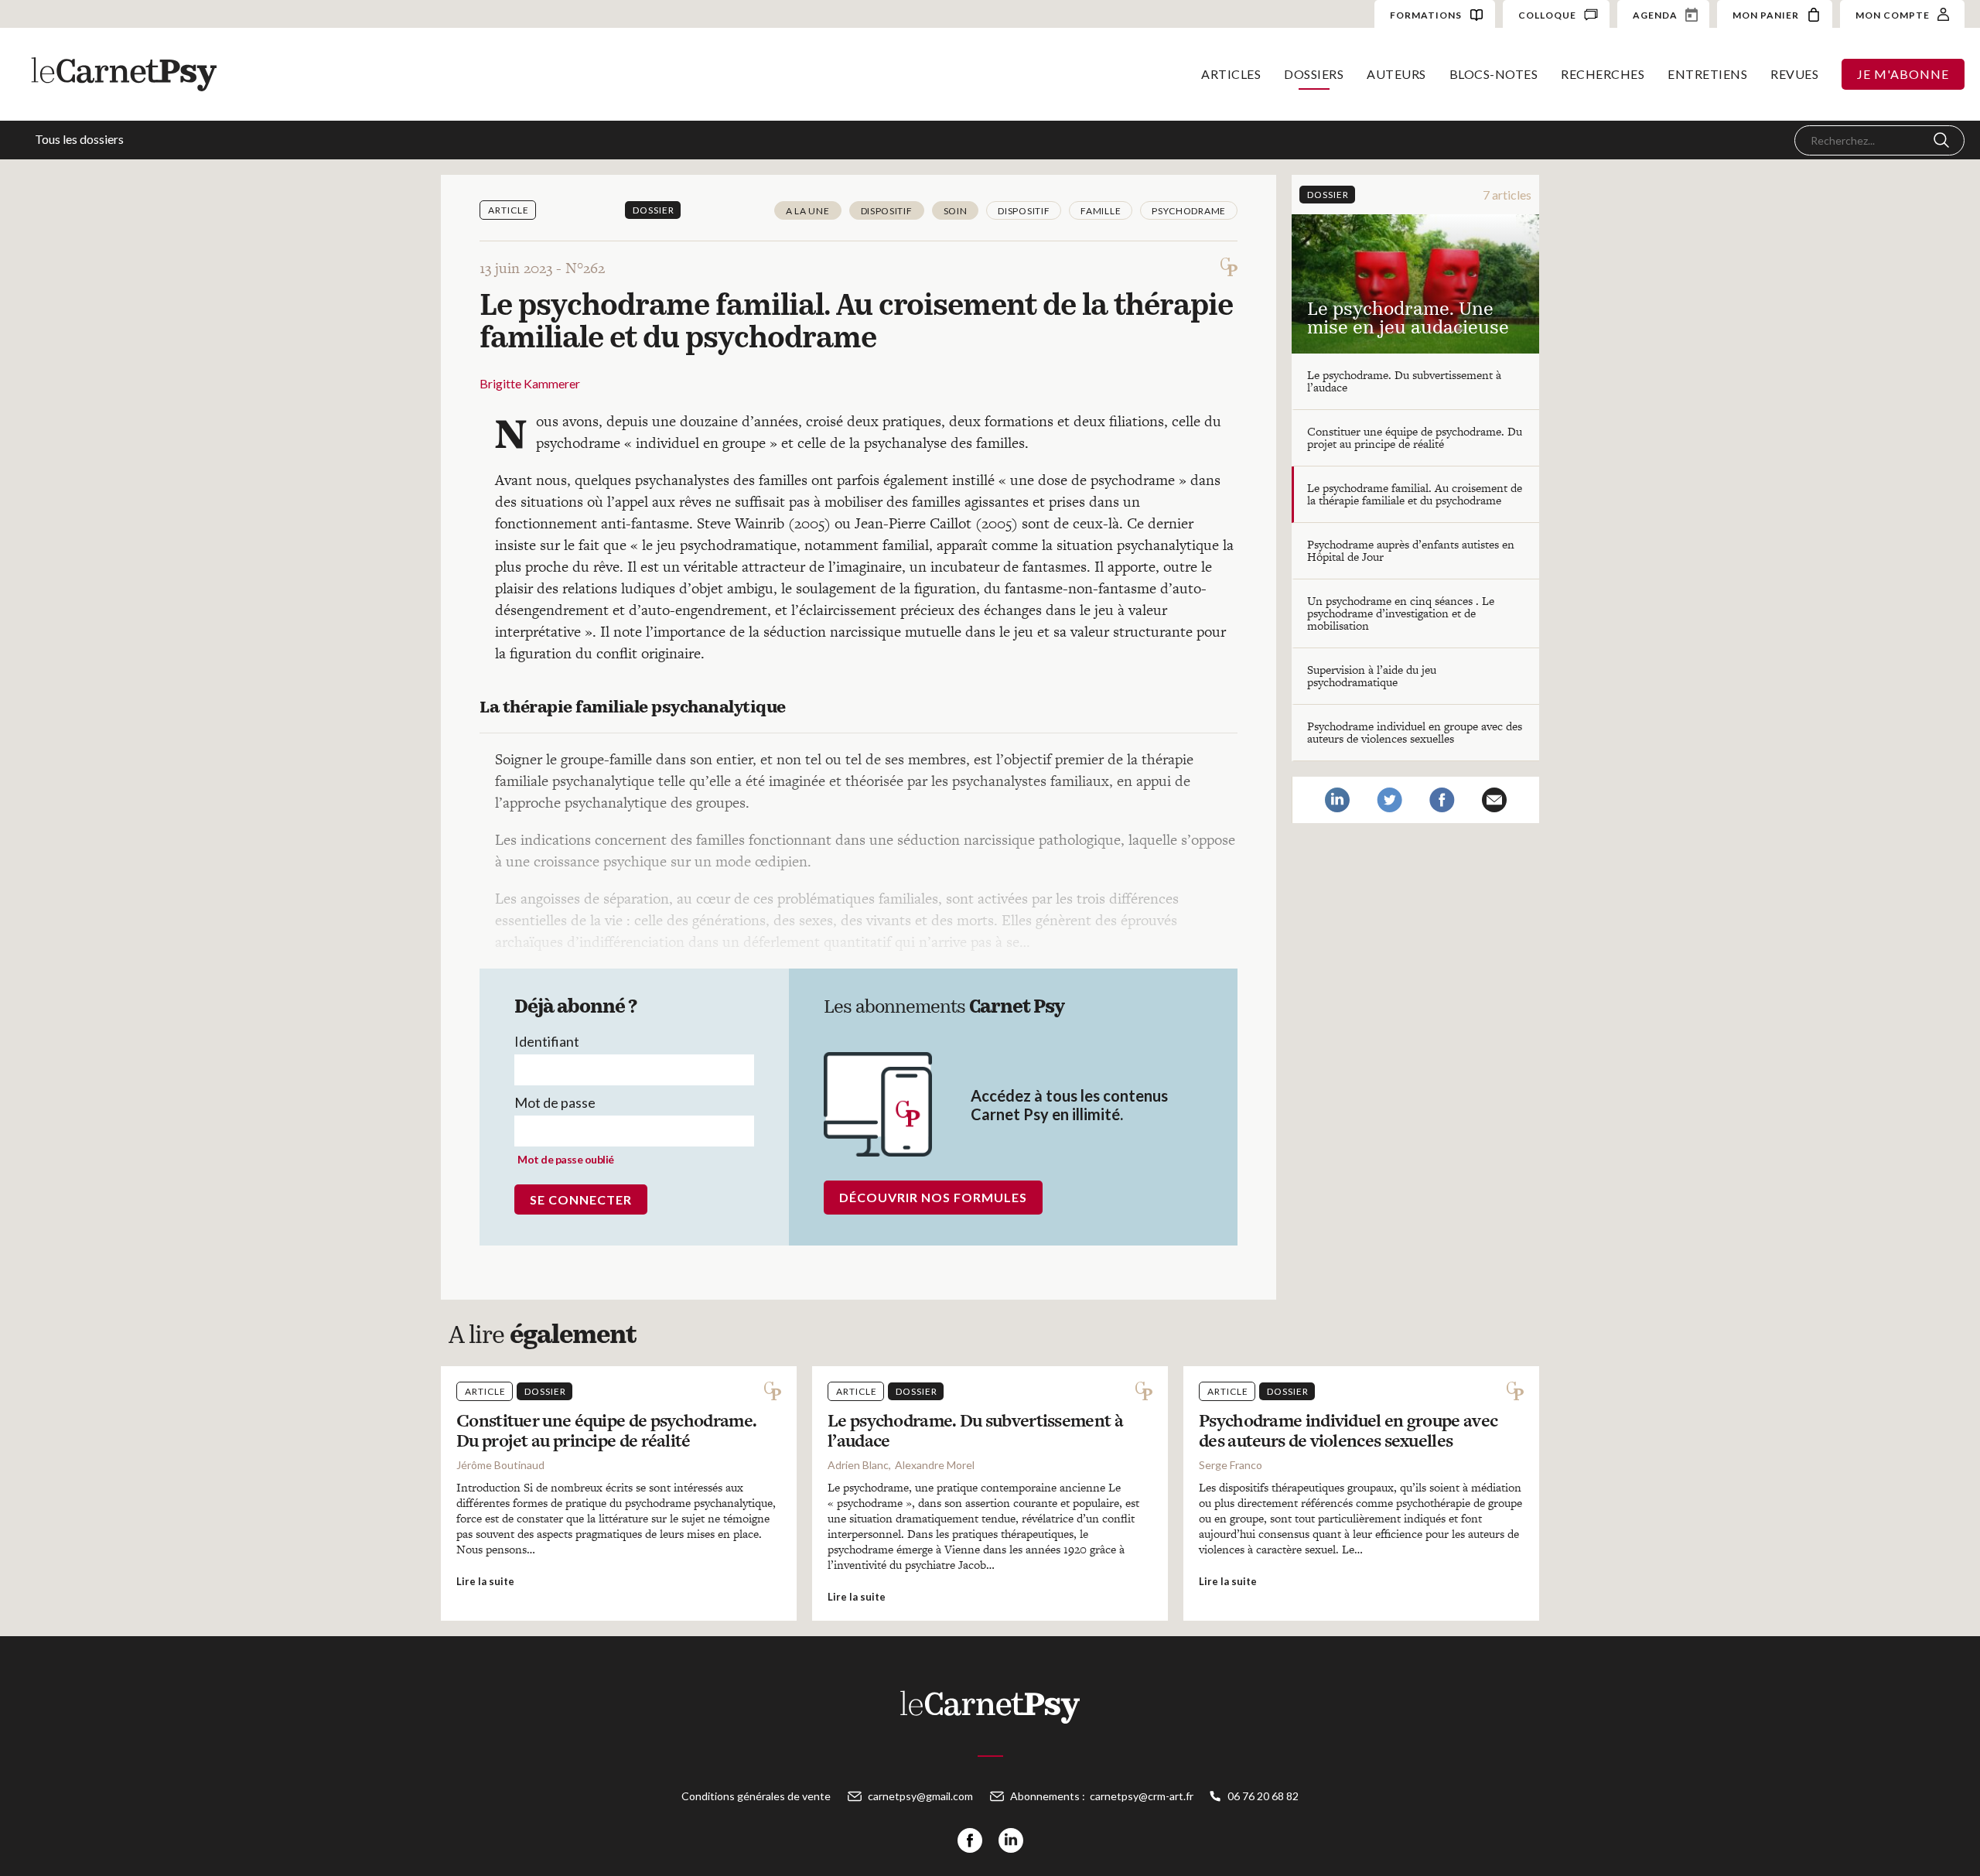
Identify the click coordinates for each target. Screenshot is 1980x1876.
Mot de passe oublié (566, 1159)
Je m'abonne (1903, 74)
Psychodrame (1189, 211)
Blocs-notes (1494, 74)
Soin (956, 211)
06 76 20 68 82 (1263, 1796)
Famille (1101, 211)
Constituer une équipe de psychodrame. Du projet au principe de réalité (1415, 437)
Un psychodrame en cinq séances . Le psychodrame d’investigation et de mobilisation (1401, 613)
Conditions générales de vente (756, 1796)
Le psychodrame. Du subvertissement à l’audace (1404, 381)
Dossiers (1314, 74)
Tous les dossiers (79, 139)
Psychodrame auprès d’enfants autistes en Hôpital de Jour (1411, 550)
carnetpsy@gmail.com (920, 1796)
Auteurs (1396, 74)
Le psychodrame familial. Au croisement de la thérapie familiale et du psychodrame (1415, 494)
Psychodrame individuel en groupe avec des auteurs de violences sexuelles (1415, 732)
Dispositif (887, 211)
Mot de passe (555, 1102)
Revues (1794, 74)
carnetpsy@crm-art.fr (1142, 1796)
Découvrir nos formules (933, 1197)
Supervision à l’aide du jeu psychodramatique (1372, 676)
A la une (808, 211)
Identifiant (547, 1041)
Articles (1231, 74)
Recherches (1603, 74)
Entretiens (1707, 74)
